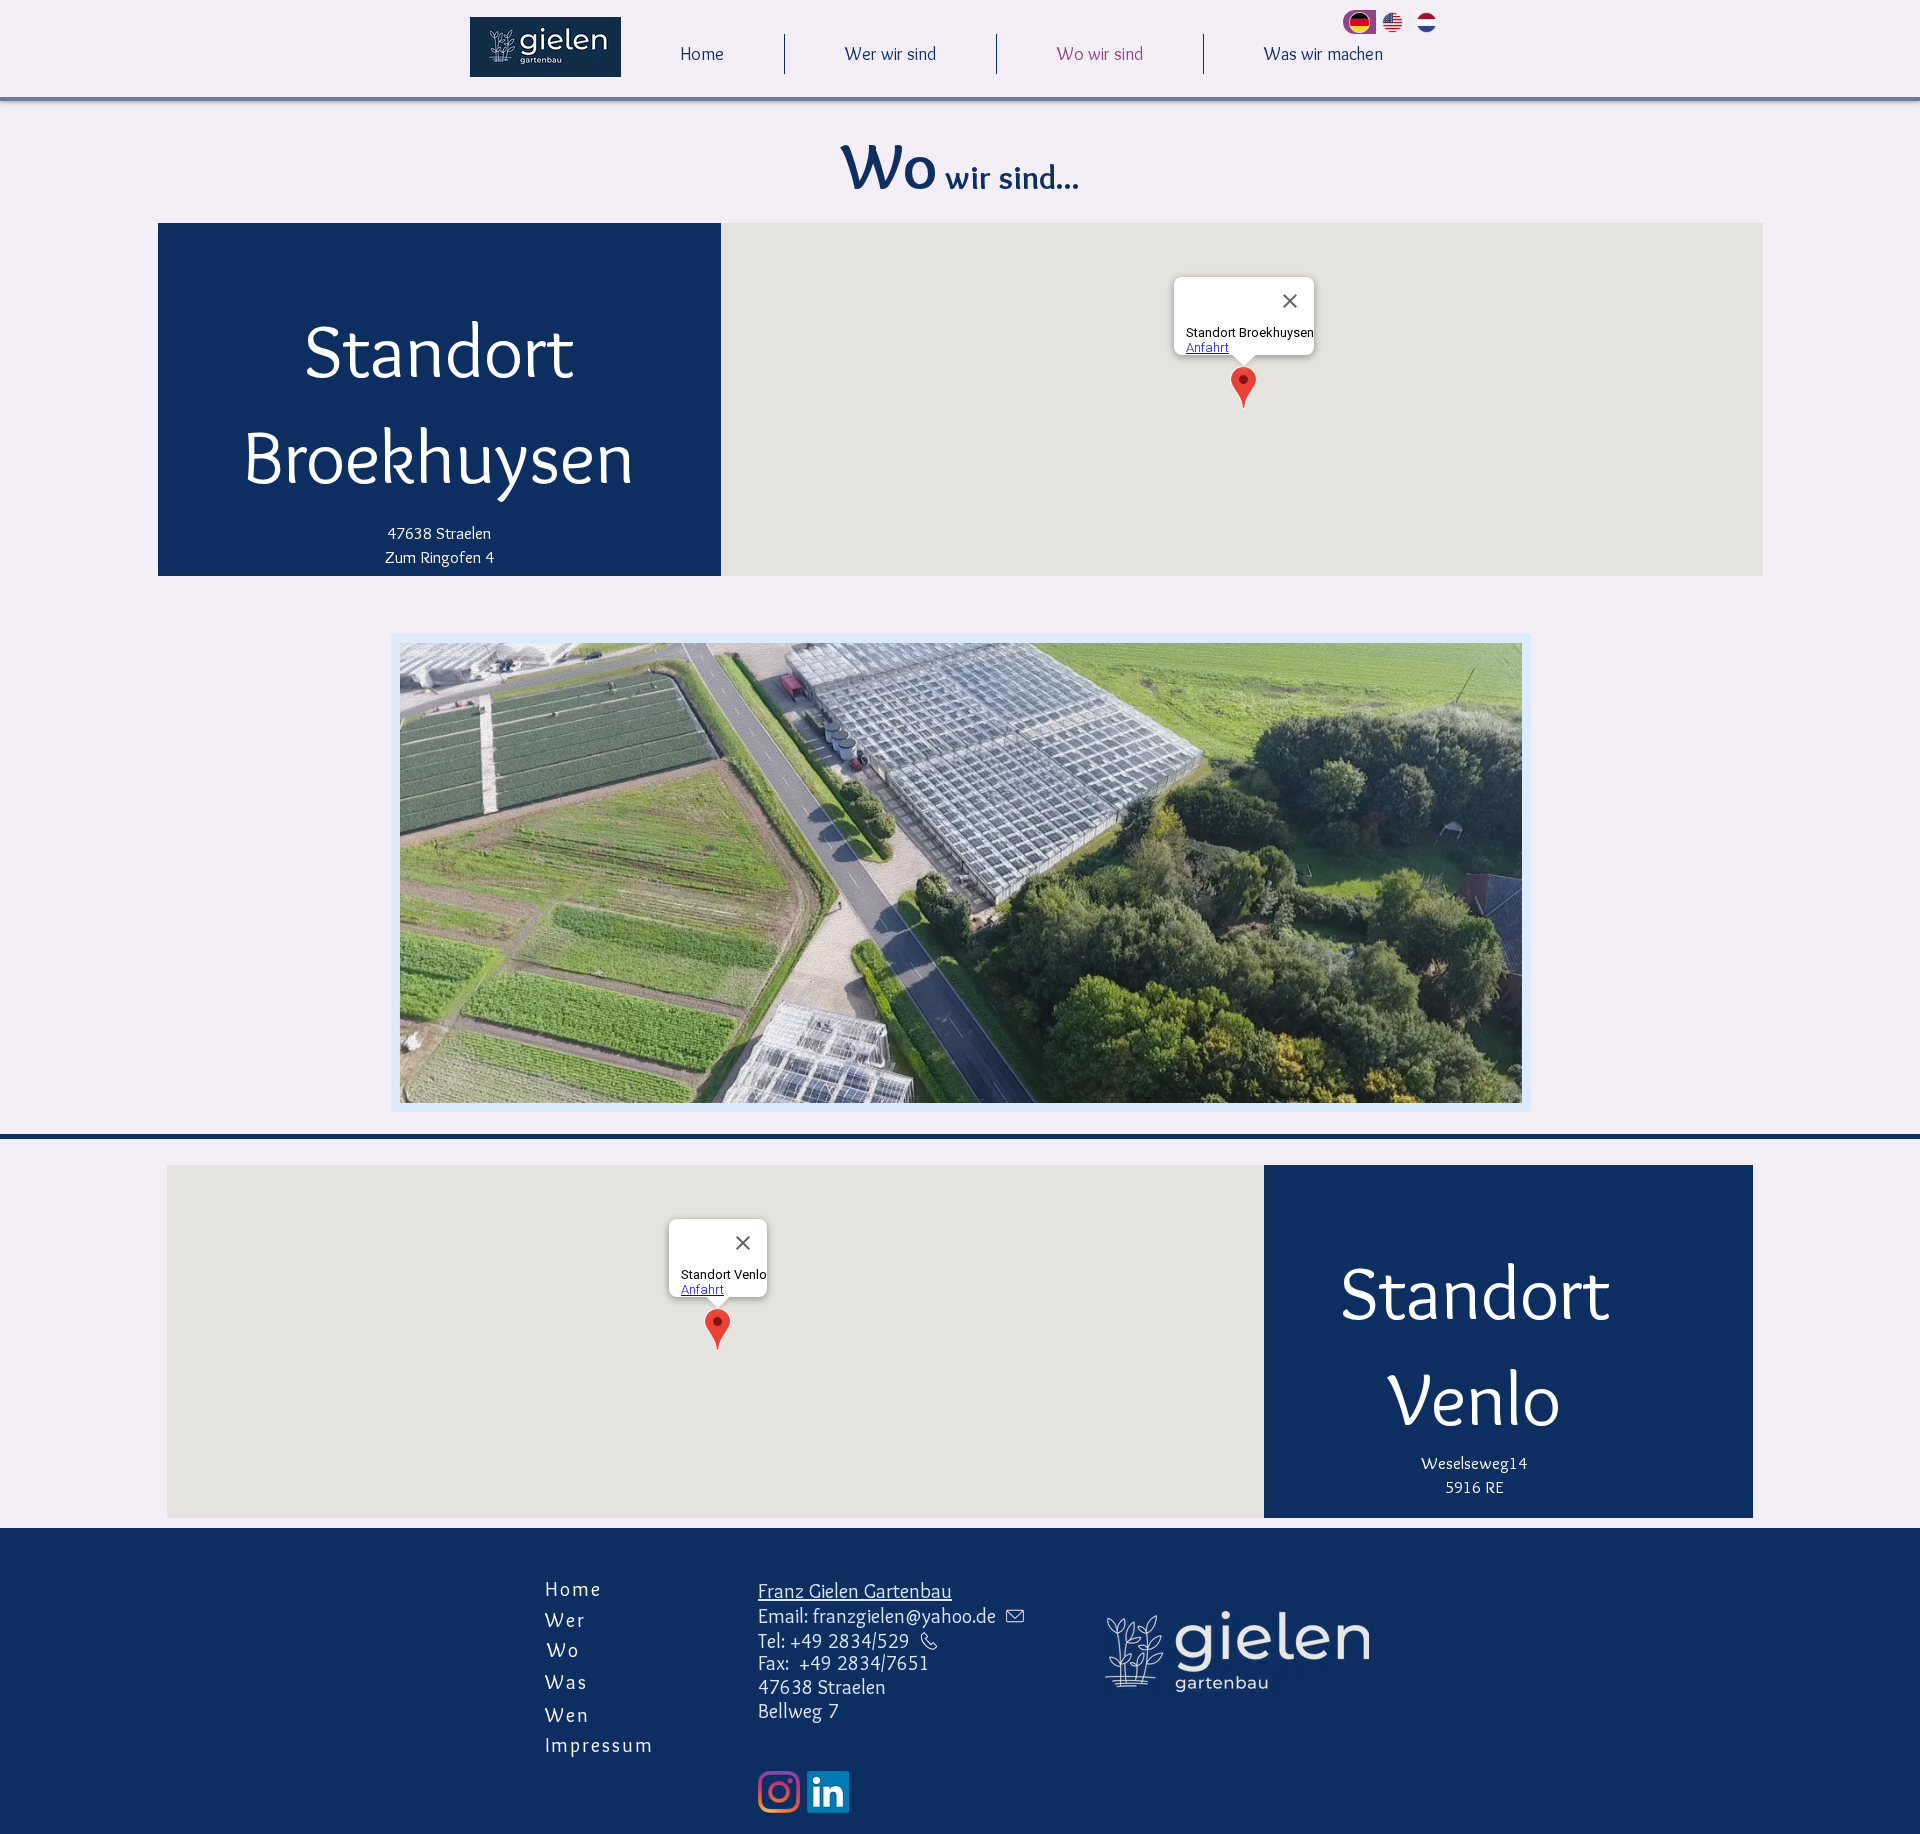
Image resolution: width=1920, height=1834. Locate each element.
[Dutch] (1426, 22)
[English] (1393, 22)
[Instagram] (779, 1792)
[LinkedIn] (828, 1792)
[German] (1359, 22)
